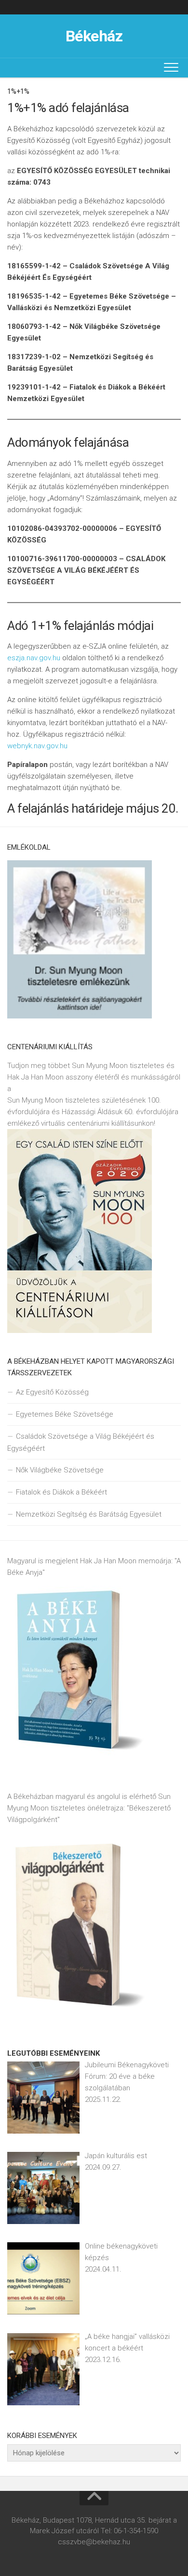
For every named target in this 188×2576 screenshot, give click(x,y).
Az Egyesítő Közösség (52, 1392)
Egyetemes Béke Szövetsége (65, 1414)
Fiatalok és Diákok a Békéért (61, 1492)
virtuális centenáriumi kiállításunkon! (98, 1123)
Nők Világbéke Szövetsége (60, 1470)
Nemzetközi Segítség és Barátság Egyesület (89, 1514)
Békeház (94, 36)
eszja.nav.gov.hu (34, 658)
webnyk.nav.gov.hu (37, 746)
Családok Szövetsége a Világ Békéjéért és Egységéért (81, 1442)
